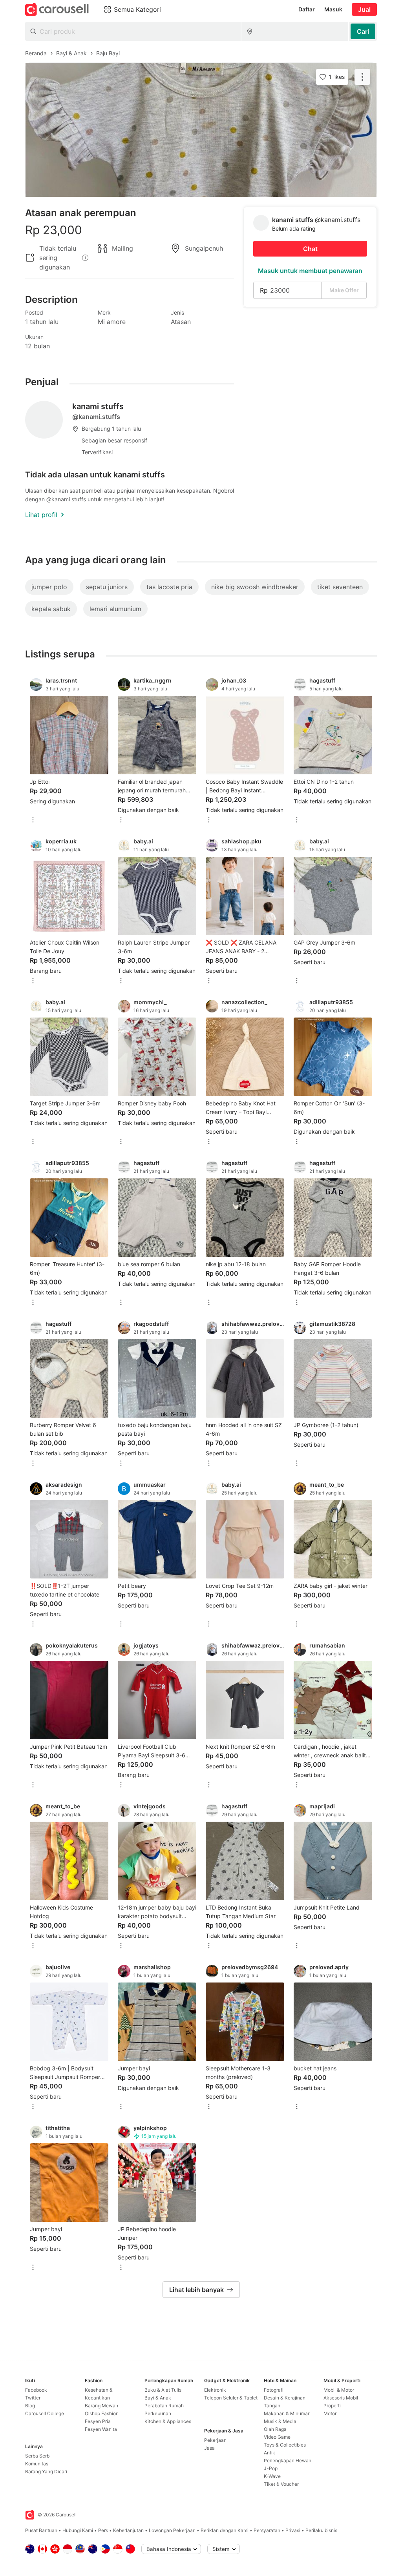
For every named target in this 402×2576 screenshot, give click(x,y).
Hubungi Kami (78, 2530)
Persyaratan (267, 2530)
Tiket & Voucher (281, 2484)
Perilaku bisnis (321, 2530)
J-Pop (271, 2468)
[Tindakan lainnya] (362, 77)
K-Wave (272, 2476)
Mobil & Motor (339, 2390)
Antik (270, 2453)
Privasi (293, 2530)
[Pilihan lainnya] (33, 820)
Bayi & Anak (158, 2398)
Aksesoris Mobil (341, 2398)
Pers (103, 2530)
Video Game (277, 2437)
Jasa (209, 2448)
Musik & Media (280, 2421)
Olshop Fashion (102, 2413)
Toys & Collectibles (285, 2445)
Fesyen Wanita (101, 2429)
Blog (30, 2406)
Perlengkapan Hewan (288, 2460)
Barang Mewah (101, 2406)
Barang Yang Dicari (46, 2471)
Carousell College (45, 2413)
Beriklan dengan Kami (225, 2530)
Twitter (33, 2398)
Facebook (36, 2390)
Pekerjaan (215, 2440)
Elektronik (215, 2390)
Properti (332, 2406)
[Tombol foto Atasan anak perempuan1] (201, 130)
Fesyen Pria (98, 2421)
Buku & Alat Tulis (163, 2390)
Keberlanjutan (128, 2530)
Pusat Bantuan (41, 2530)
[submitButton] (363, 31)
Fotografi (274, 2390)
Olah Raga (275, 2429)
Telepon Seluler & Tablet (231, 2398)
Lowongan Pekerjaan (172, 2530)
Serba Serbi (38, 2456)
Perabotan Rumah (164, 2406)
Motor (330, 2413)
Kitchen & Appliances (168, 2421)
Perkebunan (158, 2413)
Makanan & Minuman (287, 2413)
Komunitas (37, 2464)
